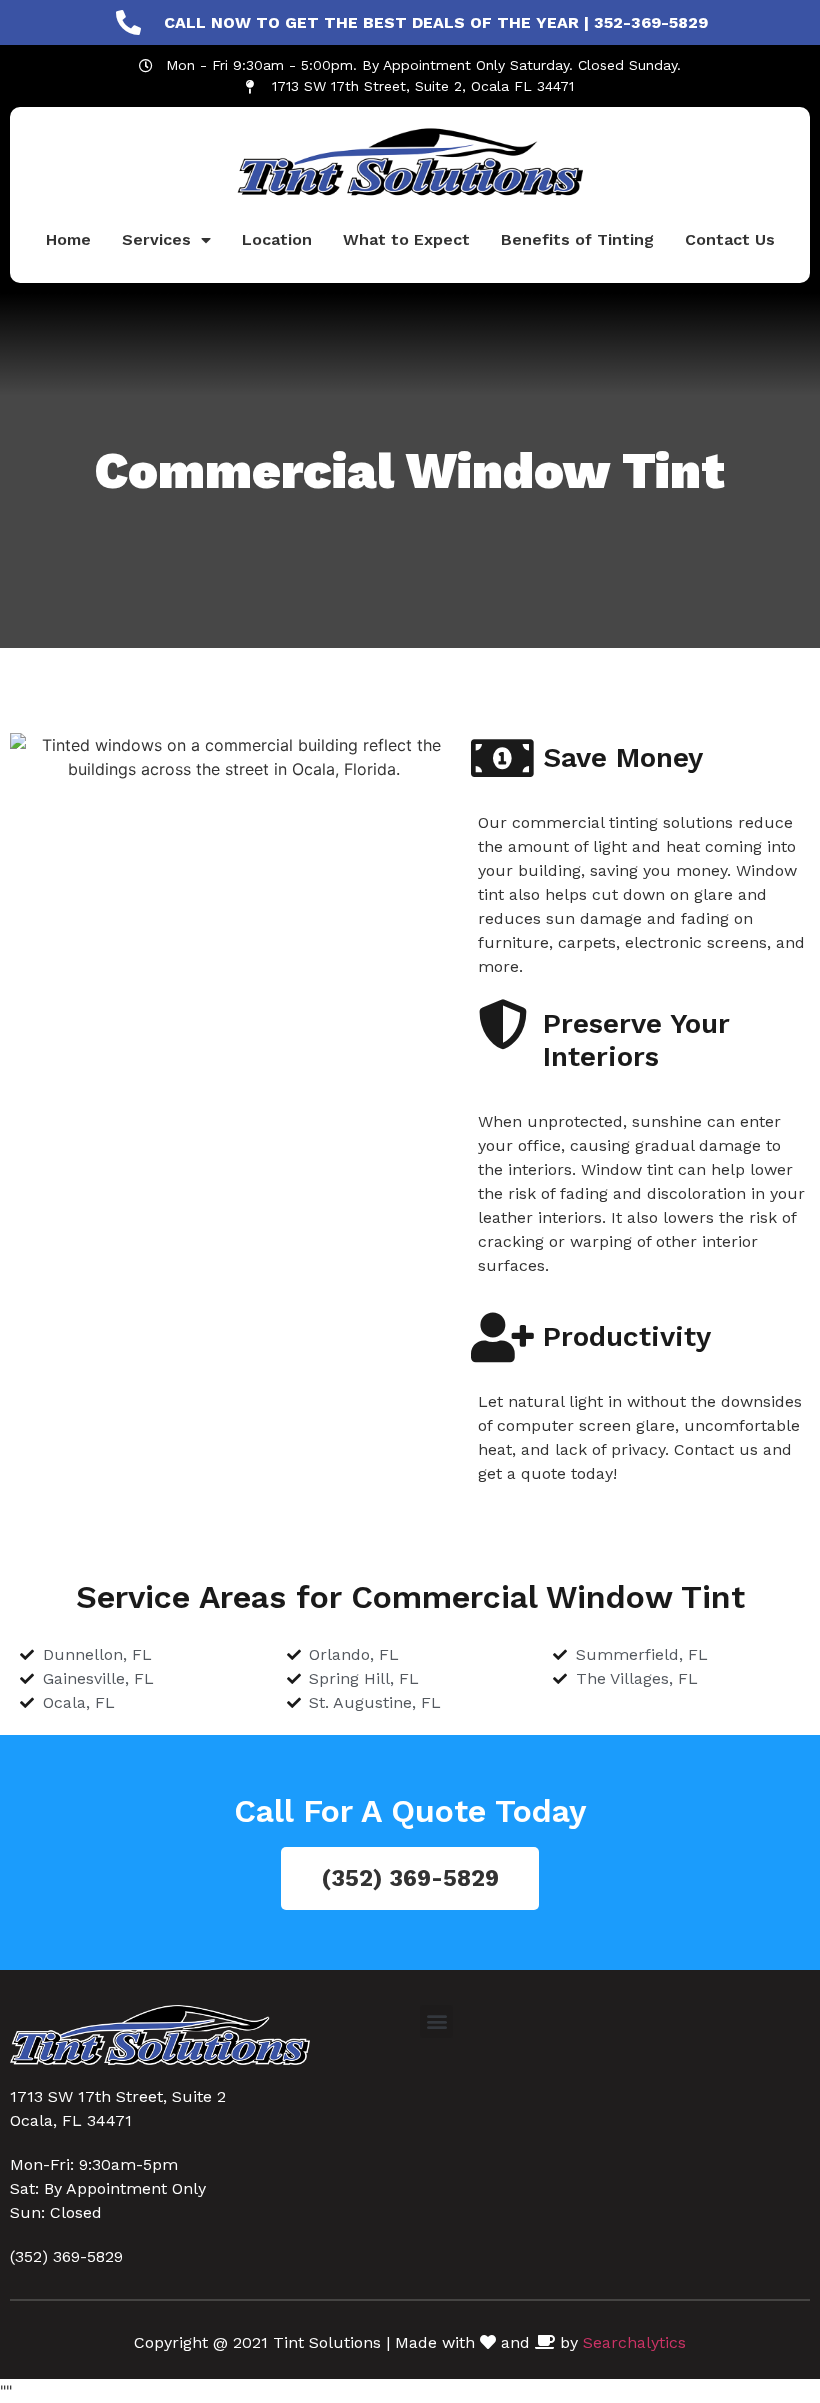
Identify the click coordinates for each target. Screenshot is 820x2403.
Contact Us (730, 239)
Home (68, 239)
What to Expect (406, 239)
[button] (436, 2021)
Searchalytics (634, 2342)
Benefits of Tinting (577, 239)
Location (277, 239)
